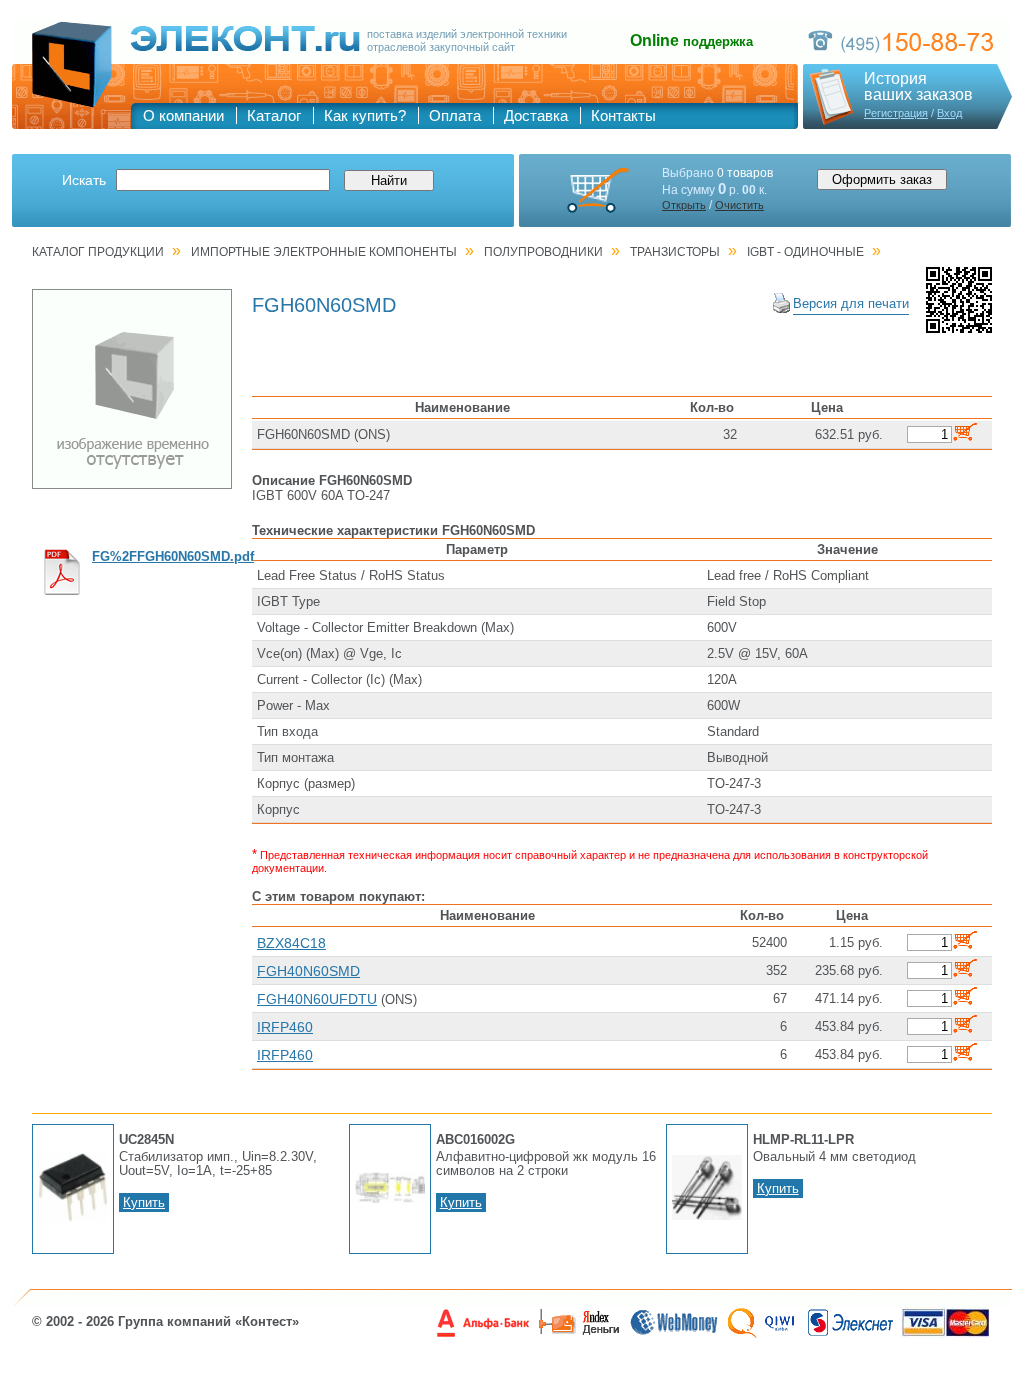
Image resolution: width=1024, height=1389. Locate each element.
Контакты (623, 115)
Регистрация (896, 113)
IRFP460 (285, 1027)
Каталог (274, 115)
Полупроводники (543, 252)
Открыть (684, 205)
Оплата (455, 115)
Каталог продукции (98, 252)
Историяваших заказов (918, 87)
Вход (949, 113)
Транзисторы (675, 252)
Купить (144, 1202)
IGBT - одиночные (805, 252)
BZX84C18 (291, 943)
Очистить (739, 205)
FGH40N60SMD (308, 971)
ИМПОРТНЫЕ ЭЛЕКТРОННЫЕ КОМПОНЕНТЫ (324, 252)
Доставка (536, 115)
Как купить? (365, 115)
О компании (183, 115)
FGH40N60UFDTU (317, 999)
